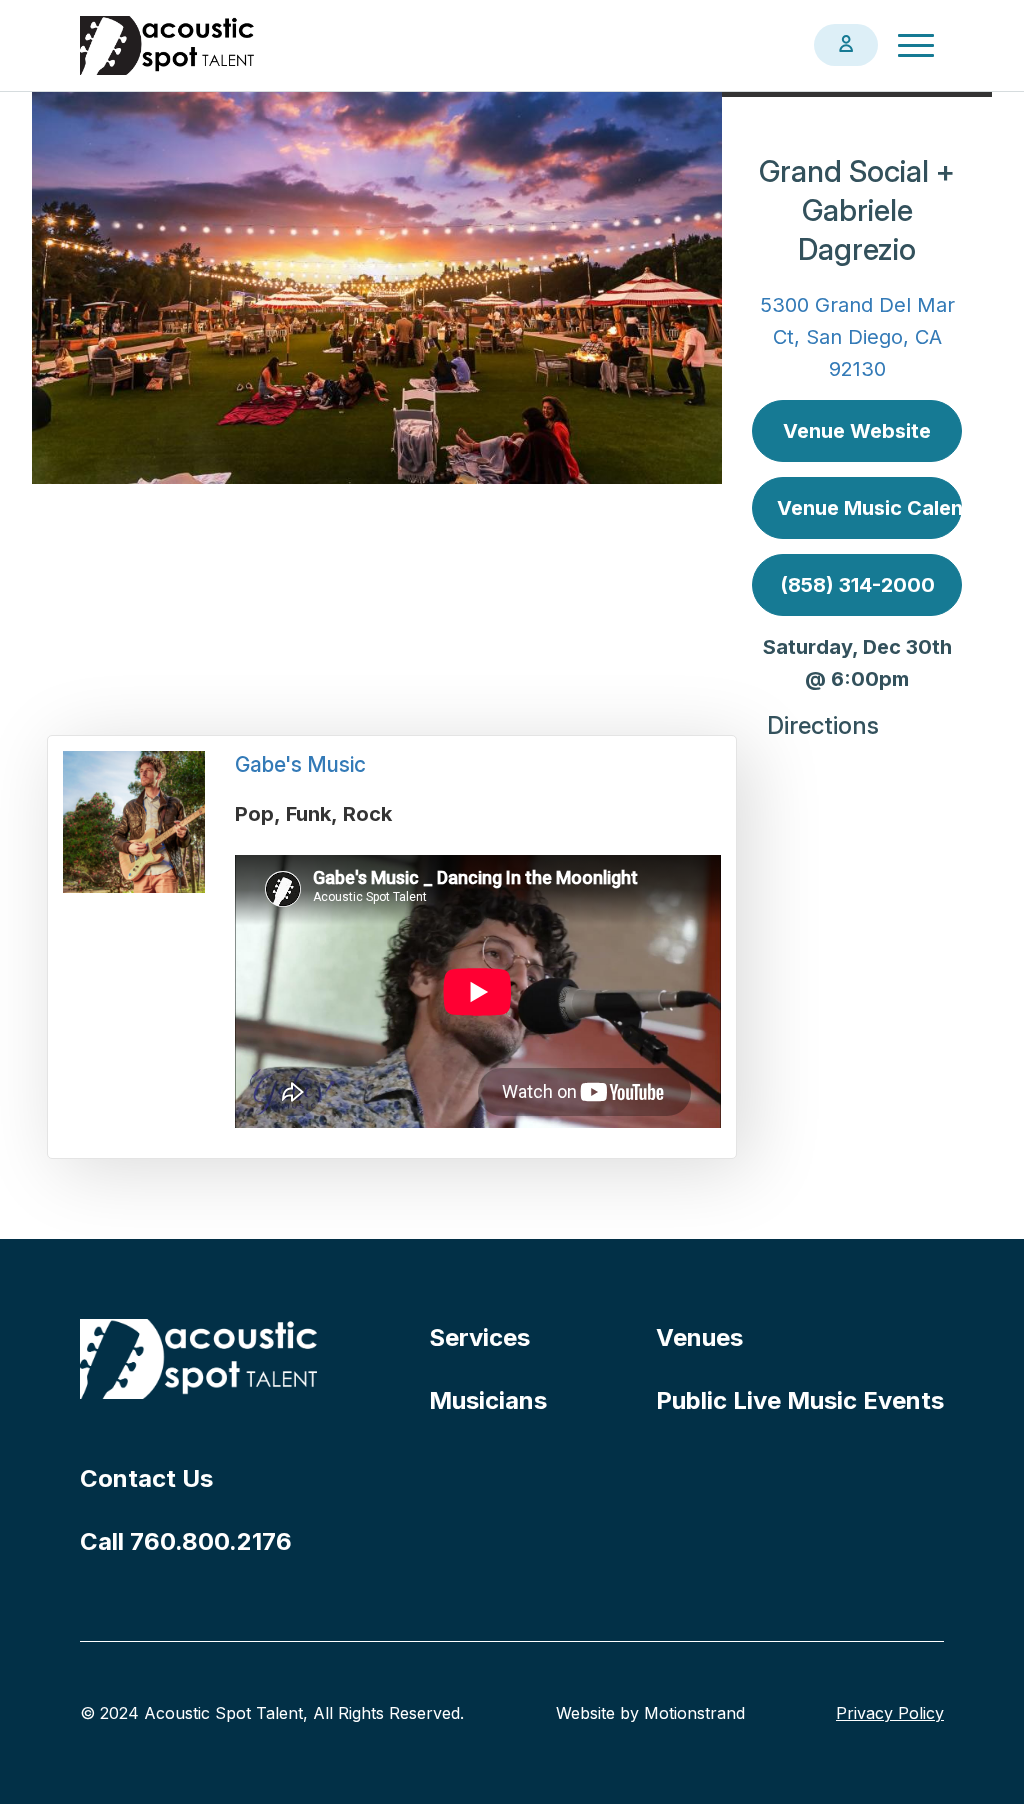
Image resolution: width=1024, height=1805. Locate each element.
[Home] (168, 45)
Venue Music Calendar (869, 508)
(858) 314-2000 (857, 585)
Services (479, 1337)
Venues (699, 1337)
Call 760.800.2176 (186, 1541)
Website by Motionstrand (650, 1713)
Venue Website (857, 431)
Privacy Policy (890, 1713)
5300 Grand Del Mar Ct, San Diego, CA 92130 (857, 337)
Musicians (488, 1400)
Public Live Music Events (800, 1400)
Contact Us (146, 1478)
